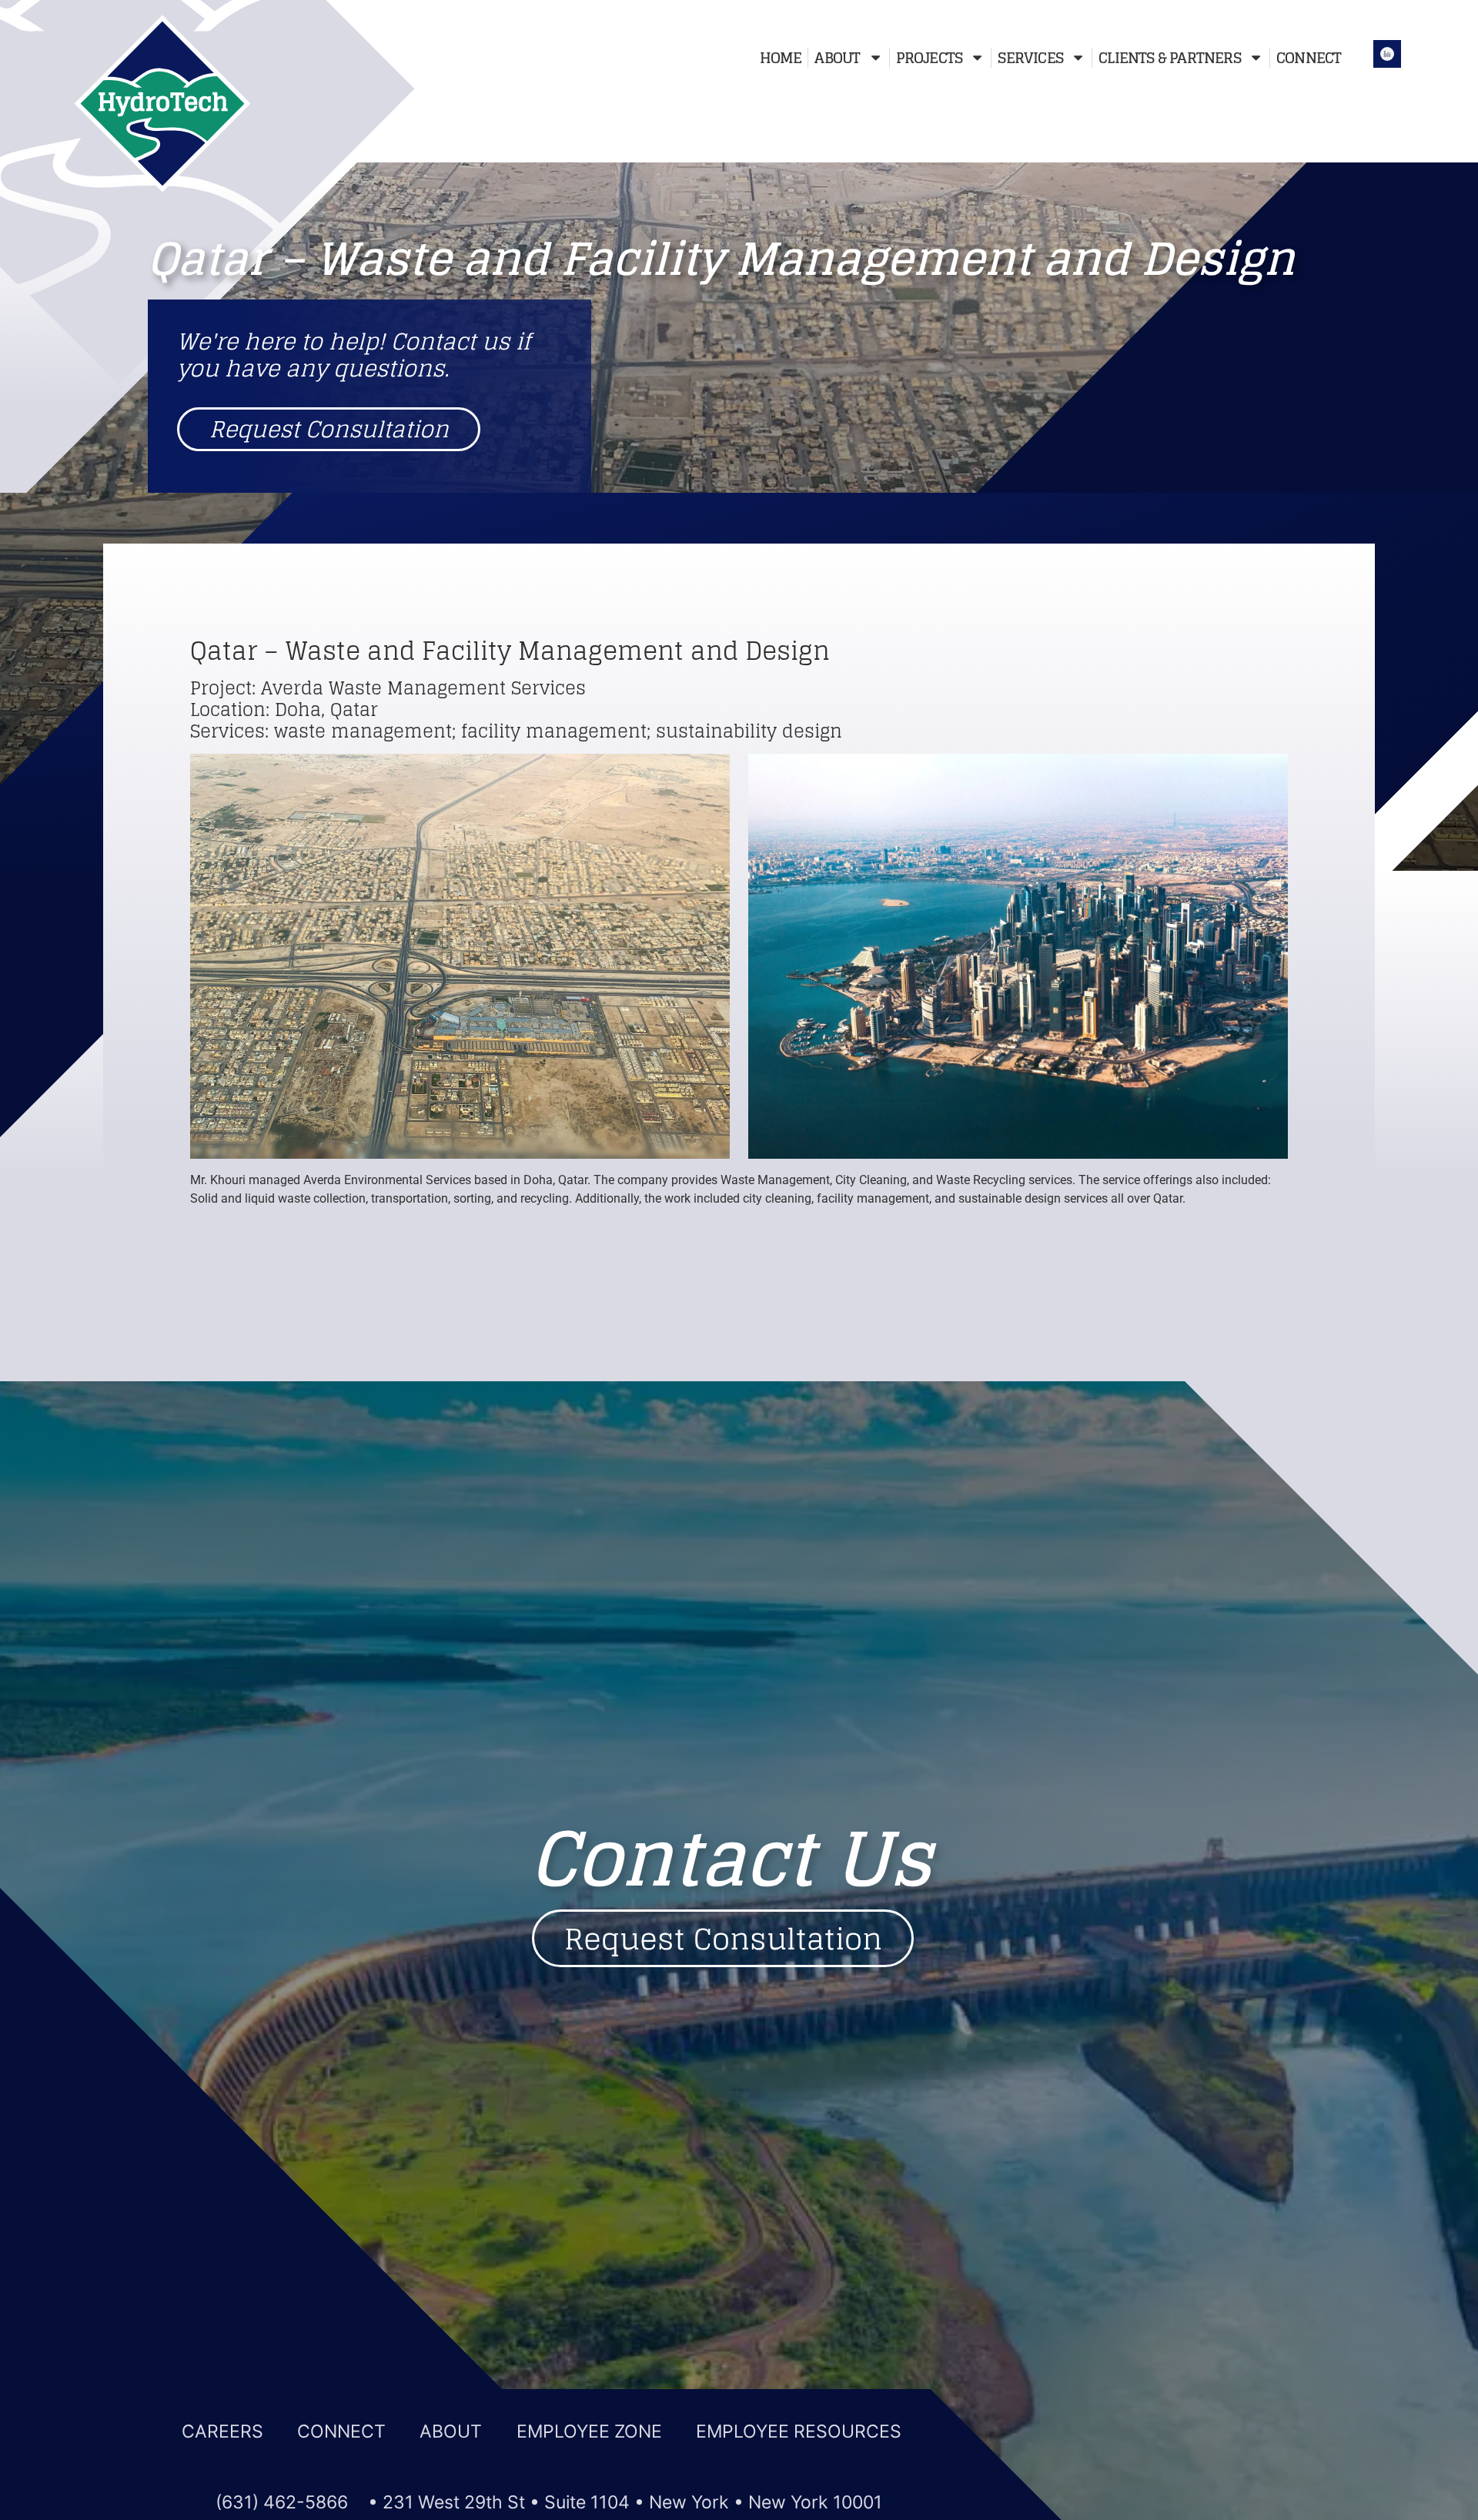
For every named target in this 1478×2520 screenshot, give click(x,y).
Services (1030, 58)
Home (781, 58)
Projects (930, 58)
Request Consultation (329, 429)
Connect (1309, 58)
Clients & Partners (1170, 58)
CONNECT (344, 2432)
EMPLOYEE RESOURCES (799, 2432)
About (837, 58)
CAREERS (225, 2432)
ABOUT (454, 2432)
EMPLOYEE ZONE (592, 2432)
